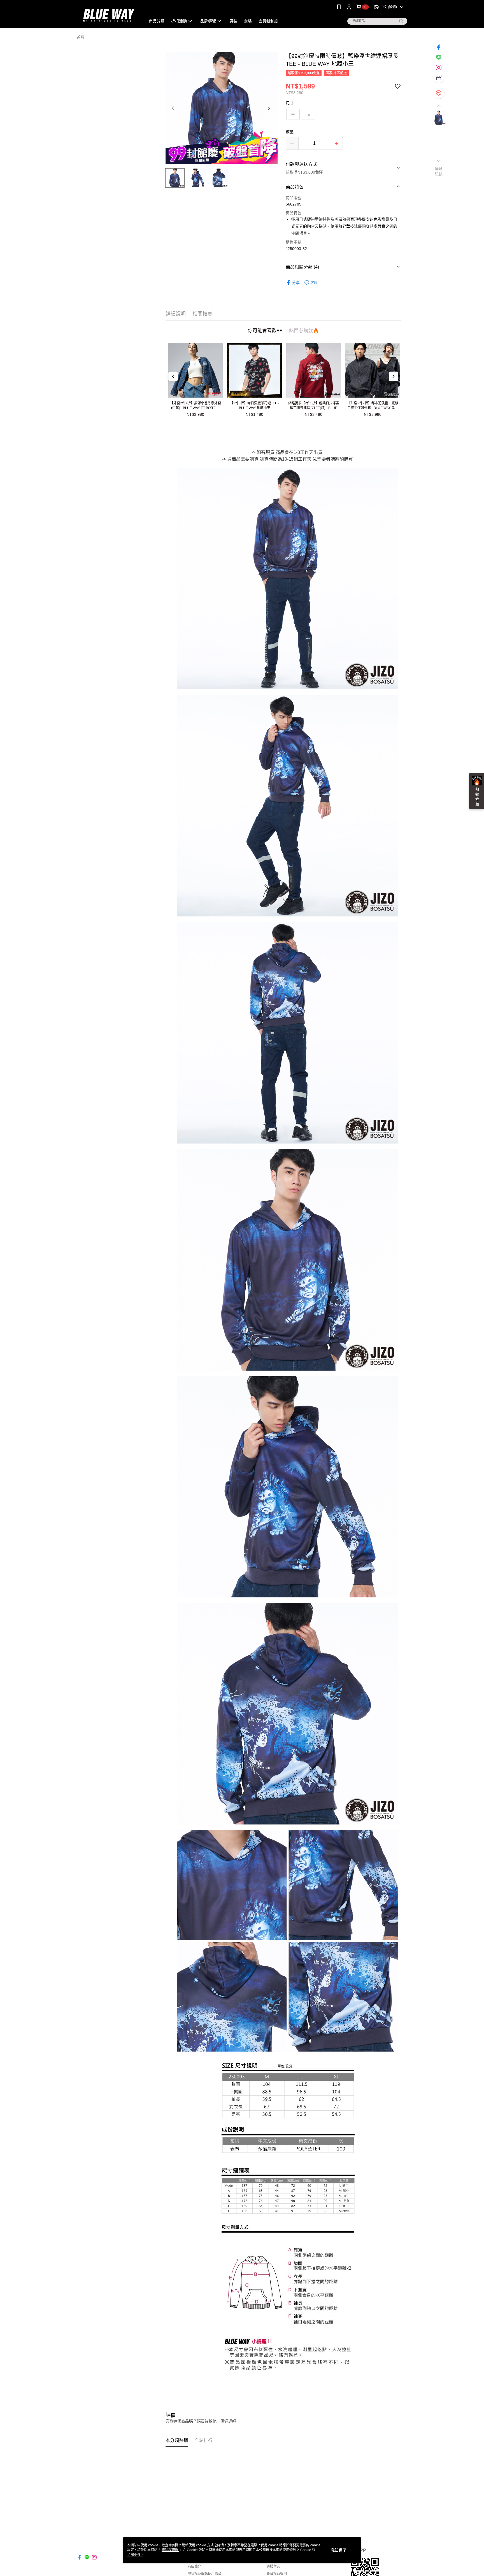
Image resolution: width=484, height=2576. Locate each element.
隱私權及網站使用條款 (204, 2574)
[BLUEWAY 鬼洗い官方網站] (108, 15)
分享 (296, 283)
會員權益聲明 (277, 2574)
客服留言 (273, 2566)
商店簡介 (194, 2566)
